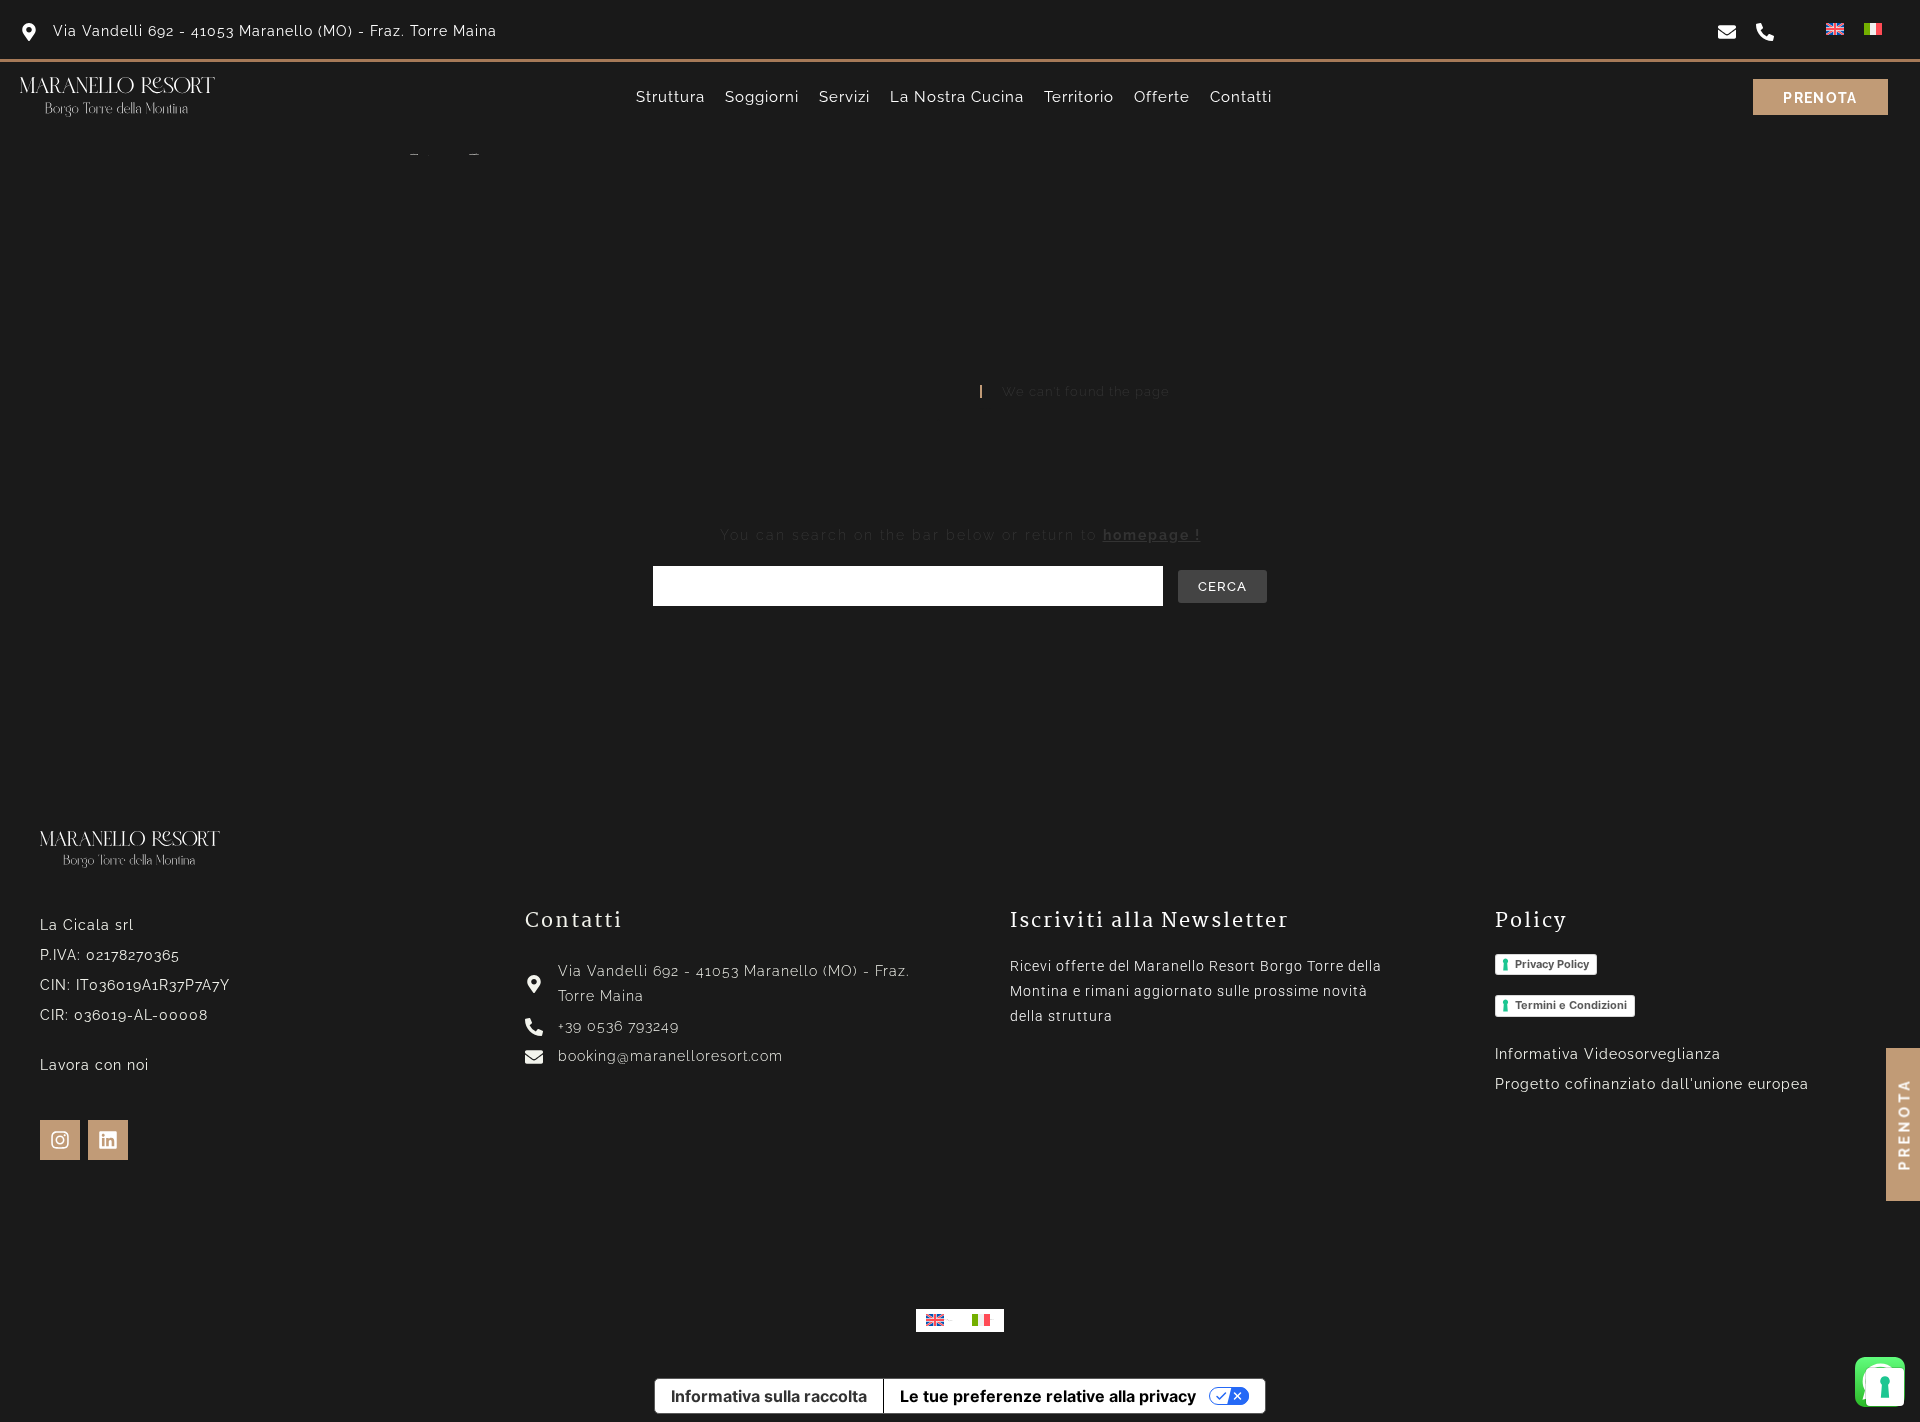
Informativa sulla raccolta (769, 1396)
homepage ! (1152, 535)
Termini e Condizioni (1571, 1005)
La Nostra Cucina (957, 97)
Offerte (1162, 97)
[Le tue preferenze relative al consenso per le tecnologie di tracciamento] (1885, 1387)
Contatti (1241, 97)
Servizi (844, 97)
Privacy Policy (1552, 964)
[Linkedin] (108, 1140)
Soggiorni (762, 97)
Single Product (473, 155)
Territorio (1079, 97)
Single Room (414, 155)
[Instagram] (60, 1140)
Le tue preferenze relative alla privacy (1048, 1396)
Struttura (670, 97)
